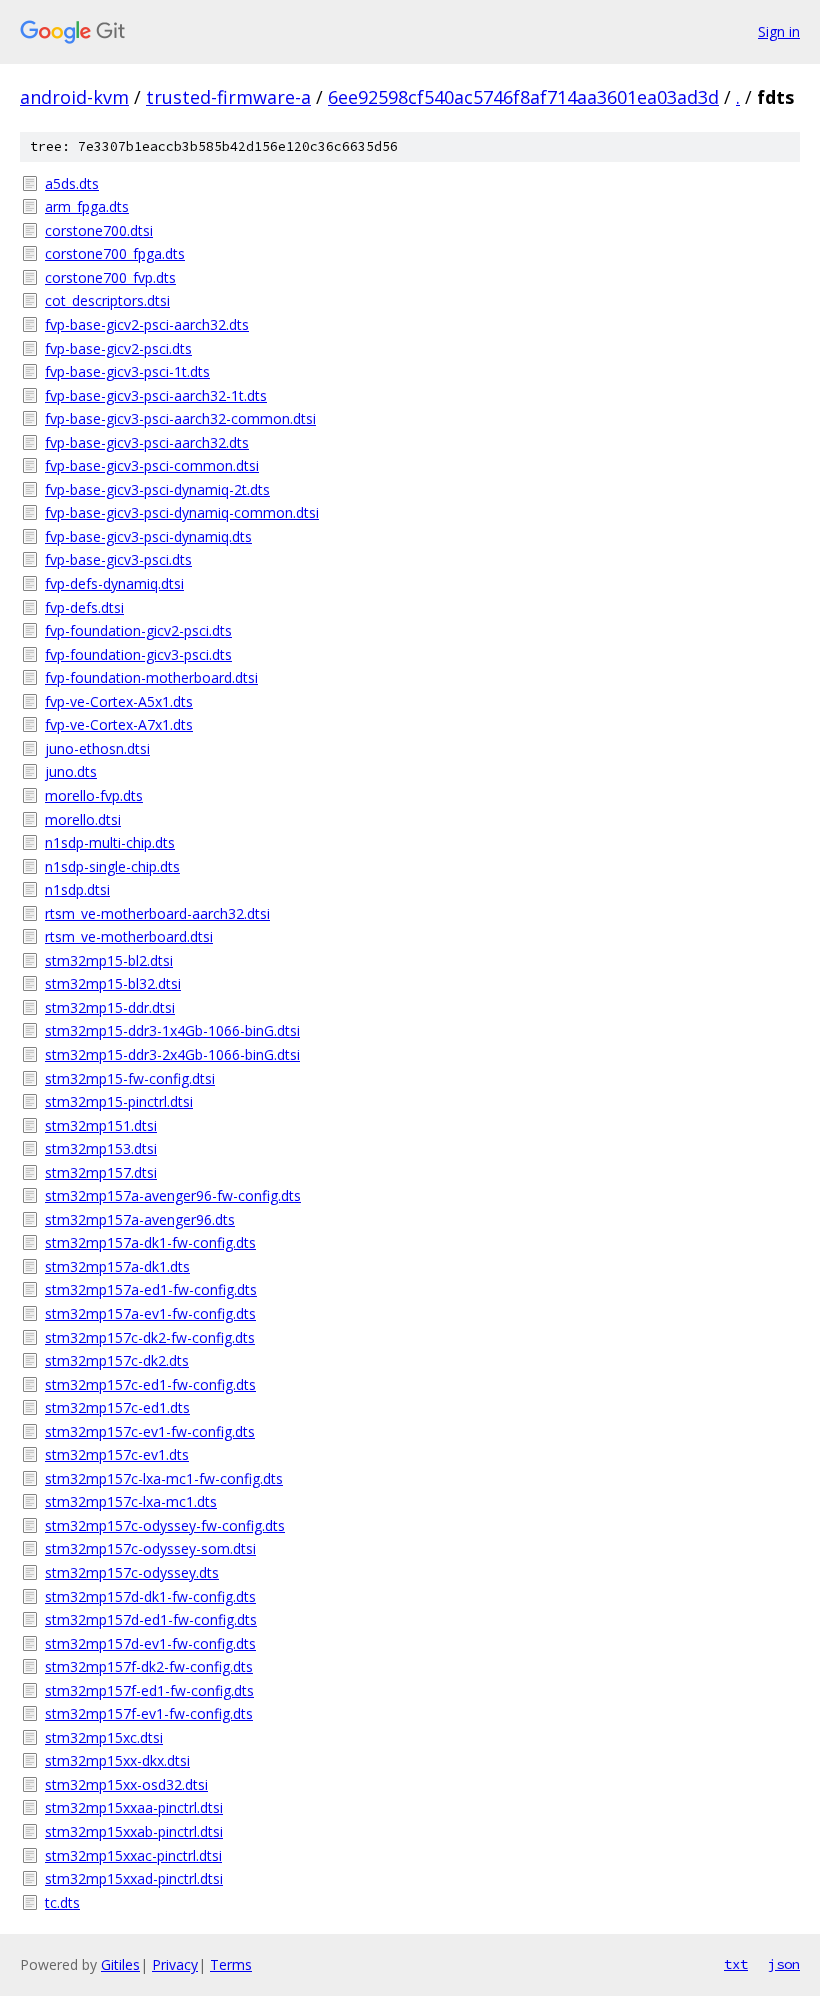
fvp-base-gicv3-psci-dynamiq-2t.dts (157, 489)
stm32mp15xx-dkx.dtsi (117, 1760)
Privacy (175, 1964)
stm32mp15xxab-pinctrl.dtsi (134, 1831)
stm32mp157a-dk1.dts (117, 1266)
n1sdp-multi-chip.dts (110, 842)
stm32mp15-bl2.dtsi (109, 960)
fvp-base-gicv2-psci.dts (118, 348)
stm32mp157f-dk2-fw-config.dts (149, 1666)
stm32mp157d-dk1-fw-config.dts (150, 1596)
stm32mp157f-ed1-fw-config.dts (149, 1690)
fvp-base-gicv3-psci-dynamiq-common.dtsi (182, 512)
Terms (231, 1964)
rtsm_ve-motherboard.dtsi (129, 936)
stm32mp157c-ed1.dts (117, 1407)
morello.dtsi (83, 819)
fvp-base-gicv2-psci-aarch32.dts (147, 324)
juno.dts (71, 771)
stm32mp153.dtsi (101, 1148)
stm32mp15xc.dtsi (104, 1737)
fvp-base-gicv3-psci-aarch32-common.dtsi (180, 418)
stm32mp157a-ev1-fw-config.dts (150, 1313)
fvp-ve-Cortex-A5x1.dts (119, 701)
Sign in (779, 31)
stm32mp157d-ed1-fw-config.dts (151, 1619)
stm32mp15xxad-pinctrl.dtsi (134, 1878)
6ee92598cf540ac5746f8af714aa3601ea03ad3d (523, 97)
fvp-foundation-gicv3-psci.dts (138, 654)
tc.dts (62, 1902)
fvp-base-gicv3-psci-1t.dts (127, 371)
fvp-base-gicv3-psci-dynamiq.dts (148, 536)
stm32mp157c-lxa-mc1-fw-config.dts (164, 1478)
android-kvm (74, 97)
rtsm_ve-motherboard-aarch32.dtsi (157, 913)
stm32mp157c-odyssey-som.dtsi (150, 1548)
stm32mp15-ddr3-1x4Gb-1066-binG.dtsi (172, 1030)
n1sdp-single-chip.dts (112, 866)
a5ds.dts (72, 183)
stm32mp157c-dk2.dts (117, 1360)
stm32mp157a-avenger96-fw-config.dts (173, 1195)
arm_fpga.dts (87, 206)
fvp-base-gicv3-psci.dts (118, 559)
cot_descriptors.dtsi (107, 300)
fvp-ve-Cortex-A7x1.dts (119, 724)
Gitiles (120, 1964)
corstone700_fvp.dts (110, 277)
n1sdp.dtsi (77, 889)
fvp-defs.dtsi (84, 607)
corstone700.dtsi (99, 230)
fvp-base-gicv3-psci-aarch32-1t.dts (156, 395)
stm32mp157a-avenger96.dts (140, 1219)
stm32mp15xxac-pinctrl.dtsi (133, 1855)
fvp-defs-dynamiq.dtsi (114, 583)
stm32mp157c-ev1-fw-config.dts (150, 1431)
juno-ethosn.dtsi (97, 748)
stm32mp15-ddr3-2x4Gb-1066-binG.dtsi (172, 1054)
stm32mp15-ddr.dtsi (110, 1007)
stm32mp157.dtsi (101, 1172)
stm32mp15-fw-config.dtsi (130, 1078)
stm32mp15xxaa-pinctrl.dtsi (134, 1807)
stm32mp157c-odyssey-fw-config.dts (165, 1525)
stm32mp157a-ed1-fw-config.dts (151, 1289)
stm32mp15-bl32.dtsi (113, 983)
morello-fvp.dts (94, 795)
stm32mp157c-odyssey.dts (132, 1572)
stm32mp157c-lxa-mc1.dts (131, 1501)
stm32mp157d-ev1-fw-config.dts (150, 1643)
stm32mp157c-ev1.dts (117, 1454)
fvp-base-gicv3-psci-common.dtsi (152, 465)
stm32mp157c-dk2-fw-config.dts (150, 1337)
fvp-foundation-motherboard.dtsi (151, 677)
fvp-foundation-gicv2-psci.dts (138, 630)
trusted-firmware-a (228, 97)
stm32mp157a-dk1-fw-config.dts (150, 1242)
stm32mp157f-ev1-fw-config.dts (149, 1713)
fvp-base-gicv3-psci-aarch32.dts (147, 442)
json (784, 1964)
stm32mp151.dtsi (101, 1125)
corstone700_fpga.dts (115, 253)
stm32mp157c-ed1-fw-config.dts (150, 1384)
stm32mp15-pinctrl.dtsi (119, 1101)
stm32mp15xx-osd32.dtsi (126, 1784)
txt (736, 1964)
